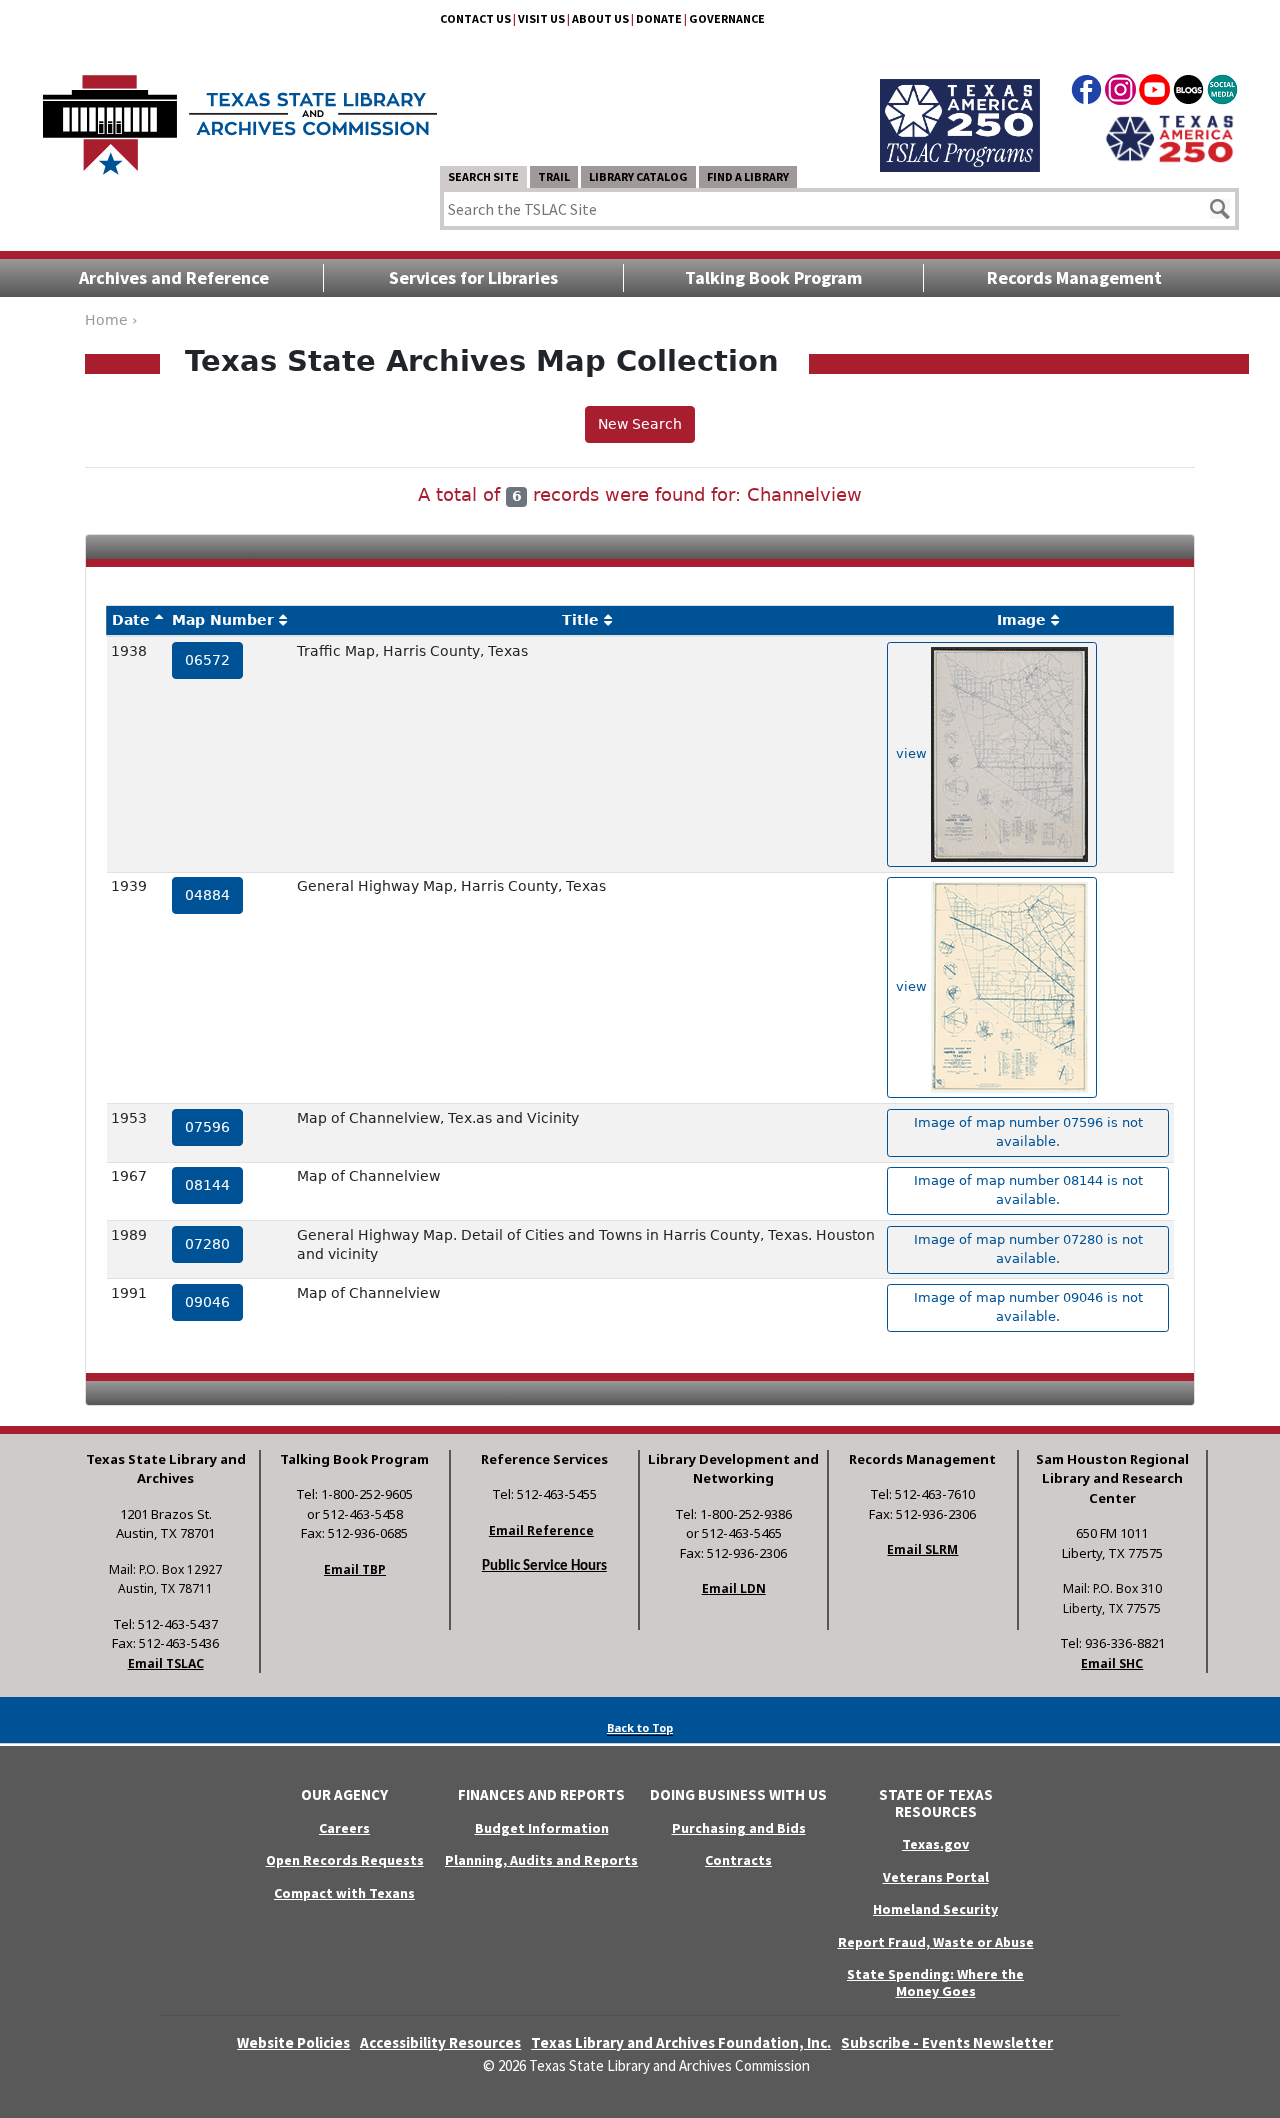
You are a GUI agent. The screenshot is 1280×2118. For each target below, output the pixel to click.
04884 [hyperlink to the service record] (207, 895)
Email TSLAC (166, 1663)
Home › (111, 320)
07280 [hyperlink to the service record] (207, 1244)
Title (580, 620)
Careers (344, 1828)
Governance (727, 18)
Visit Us (541, 18)
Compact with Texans (344, 1893)
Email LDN (734, 1588)
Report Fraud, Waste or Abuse (936, 1942)
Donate (659, 18)
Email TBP (355, 1569)
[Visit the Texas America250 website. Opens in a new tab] (1169, 137)
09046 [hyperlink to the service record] (207, 1302)
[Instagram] (1120, 93)
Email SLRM (922, 1549)
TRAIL (554, 176)
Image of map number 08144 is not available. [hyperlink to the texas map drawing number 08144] (1028, 1190)
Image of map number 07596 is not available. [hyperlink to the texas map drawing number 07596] (1028, 1132)
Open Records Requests (345, 1860)
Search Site (483, 176)
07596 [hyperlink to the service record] (207, 1127)
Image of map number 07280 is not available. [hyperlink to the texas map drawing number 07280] (1028, 1249)
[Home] (240, 115)
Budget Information (542, 1828)
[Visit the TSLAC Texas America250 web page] (960, 102)
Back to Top (640, 1727)
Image (1021, 620)
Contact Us (475, 18)
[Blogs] (1188, 93)
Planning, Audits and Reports (541, 1860)
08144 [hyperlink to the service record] (207, 1185)
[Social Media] (1222, 93)
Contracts (738, 1860)
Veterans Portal (936, 1877)
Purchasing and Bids (739, 1828)
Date (131, 620)
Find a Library (748, 176)
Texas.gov (935, 1844)
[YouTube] (1154, 93)
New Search (640, 424)
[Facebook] (1086, 93)
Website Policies (293, 2042)
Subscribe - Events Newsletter (947, 2042)
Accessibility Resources (440, 2042)
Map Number (223, 620)
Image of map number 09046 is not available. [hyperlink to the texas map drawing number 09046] (1028, 1307)
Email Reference (541, 1530)
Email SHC (1112, 1663)
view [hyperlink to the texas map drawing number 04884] (913, 986)
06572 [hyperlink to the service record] (207, 660)
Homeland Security (935, 1909)
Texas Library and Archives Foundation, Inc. (681, 2042)
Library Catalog (638, 176)
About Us (600, 18)
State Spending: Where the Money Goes (935, 1982)
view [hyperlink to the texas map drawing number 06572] (913, 753)
